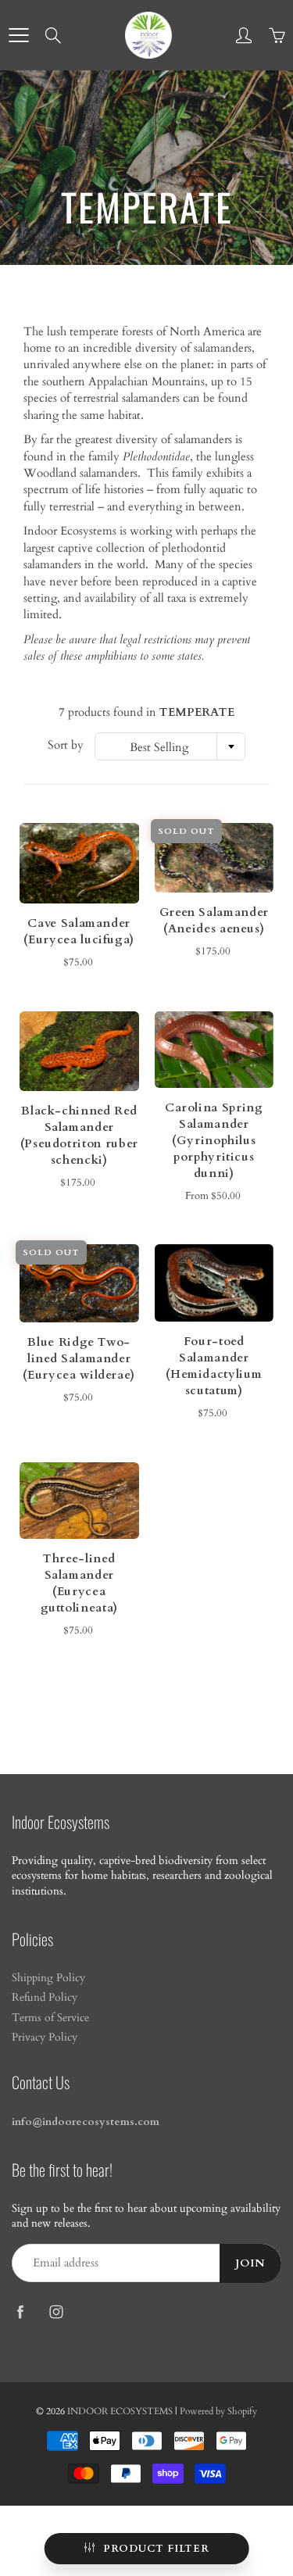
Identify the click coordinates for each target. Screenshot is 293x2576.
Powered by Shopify (218, 2411)
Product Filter (156, 2549)
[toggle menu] (18, 35)
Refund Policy (45, 1998)
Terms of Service (50, 2018)
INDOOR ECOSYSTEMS (120, 2411)
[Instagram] (56, 2311)
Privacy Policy (45, 2038)
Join (250, 2263)
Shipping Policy (48, 1978)
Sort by (66, 745)
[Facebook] (20, 2311)
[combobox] (170, 746)
